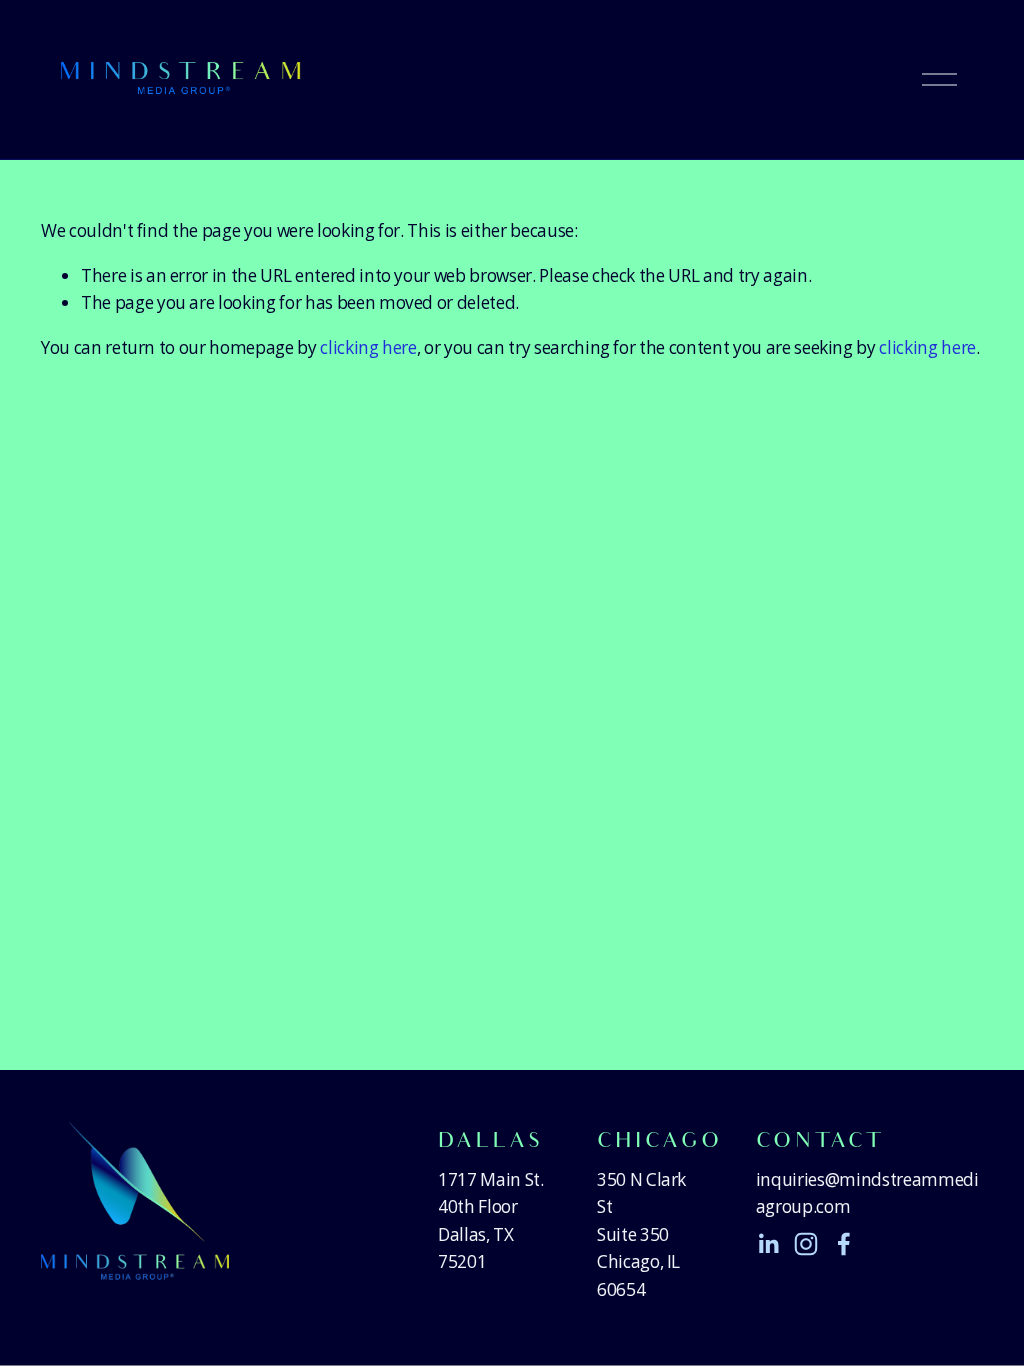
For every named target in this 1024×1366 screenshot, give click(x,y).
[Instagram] (806, 1244)
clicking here (368, 347)
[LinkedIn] (768, 1244)
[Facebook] (844, 1244)
